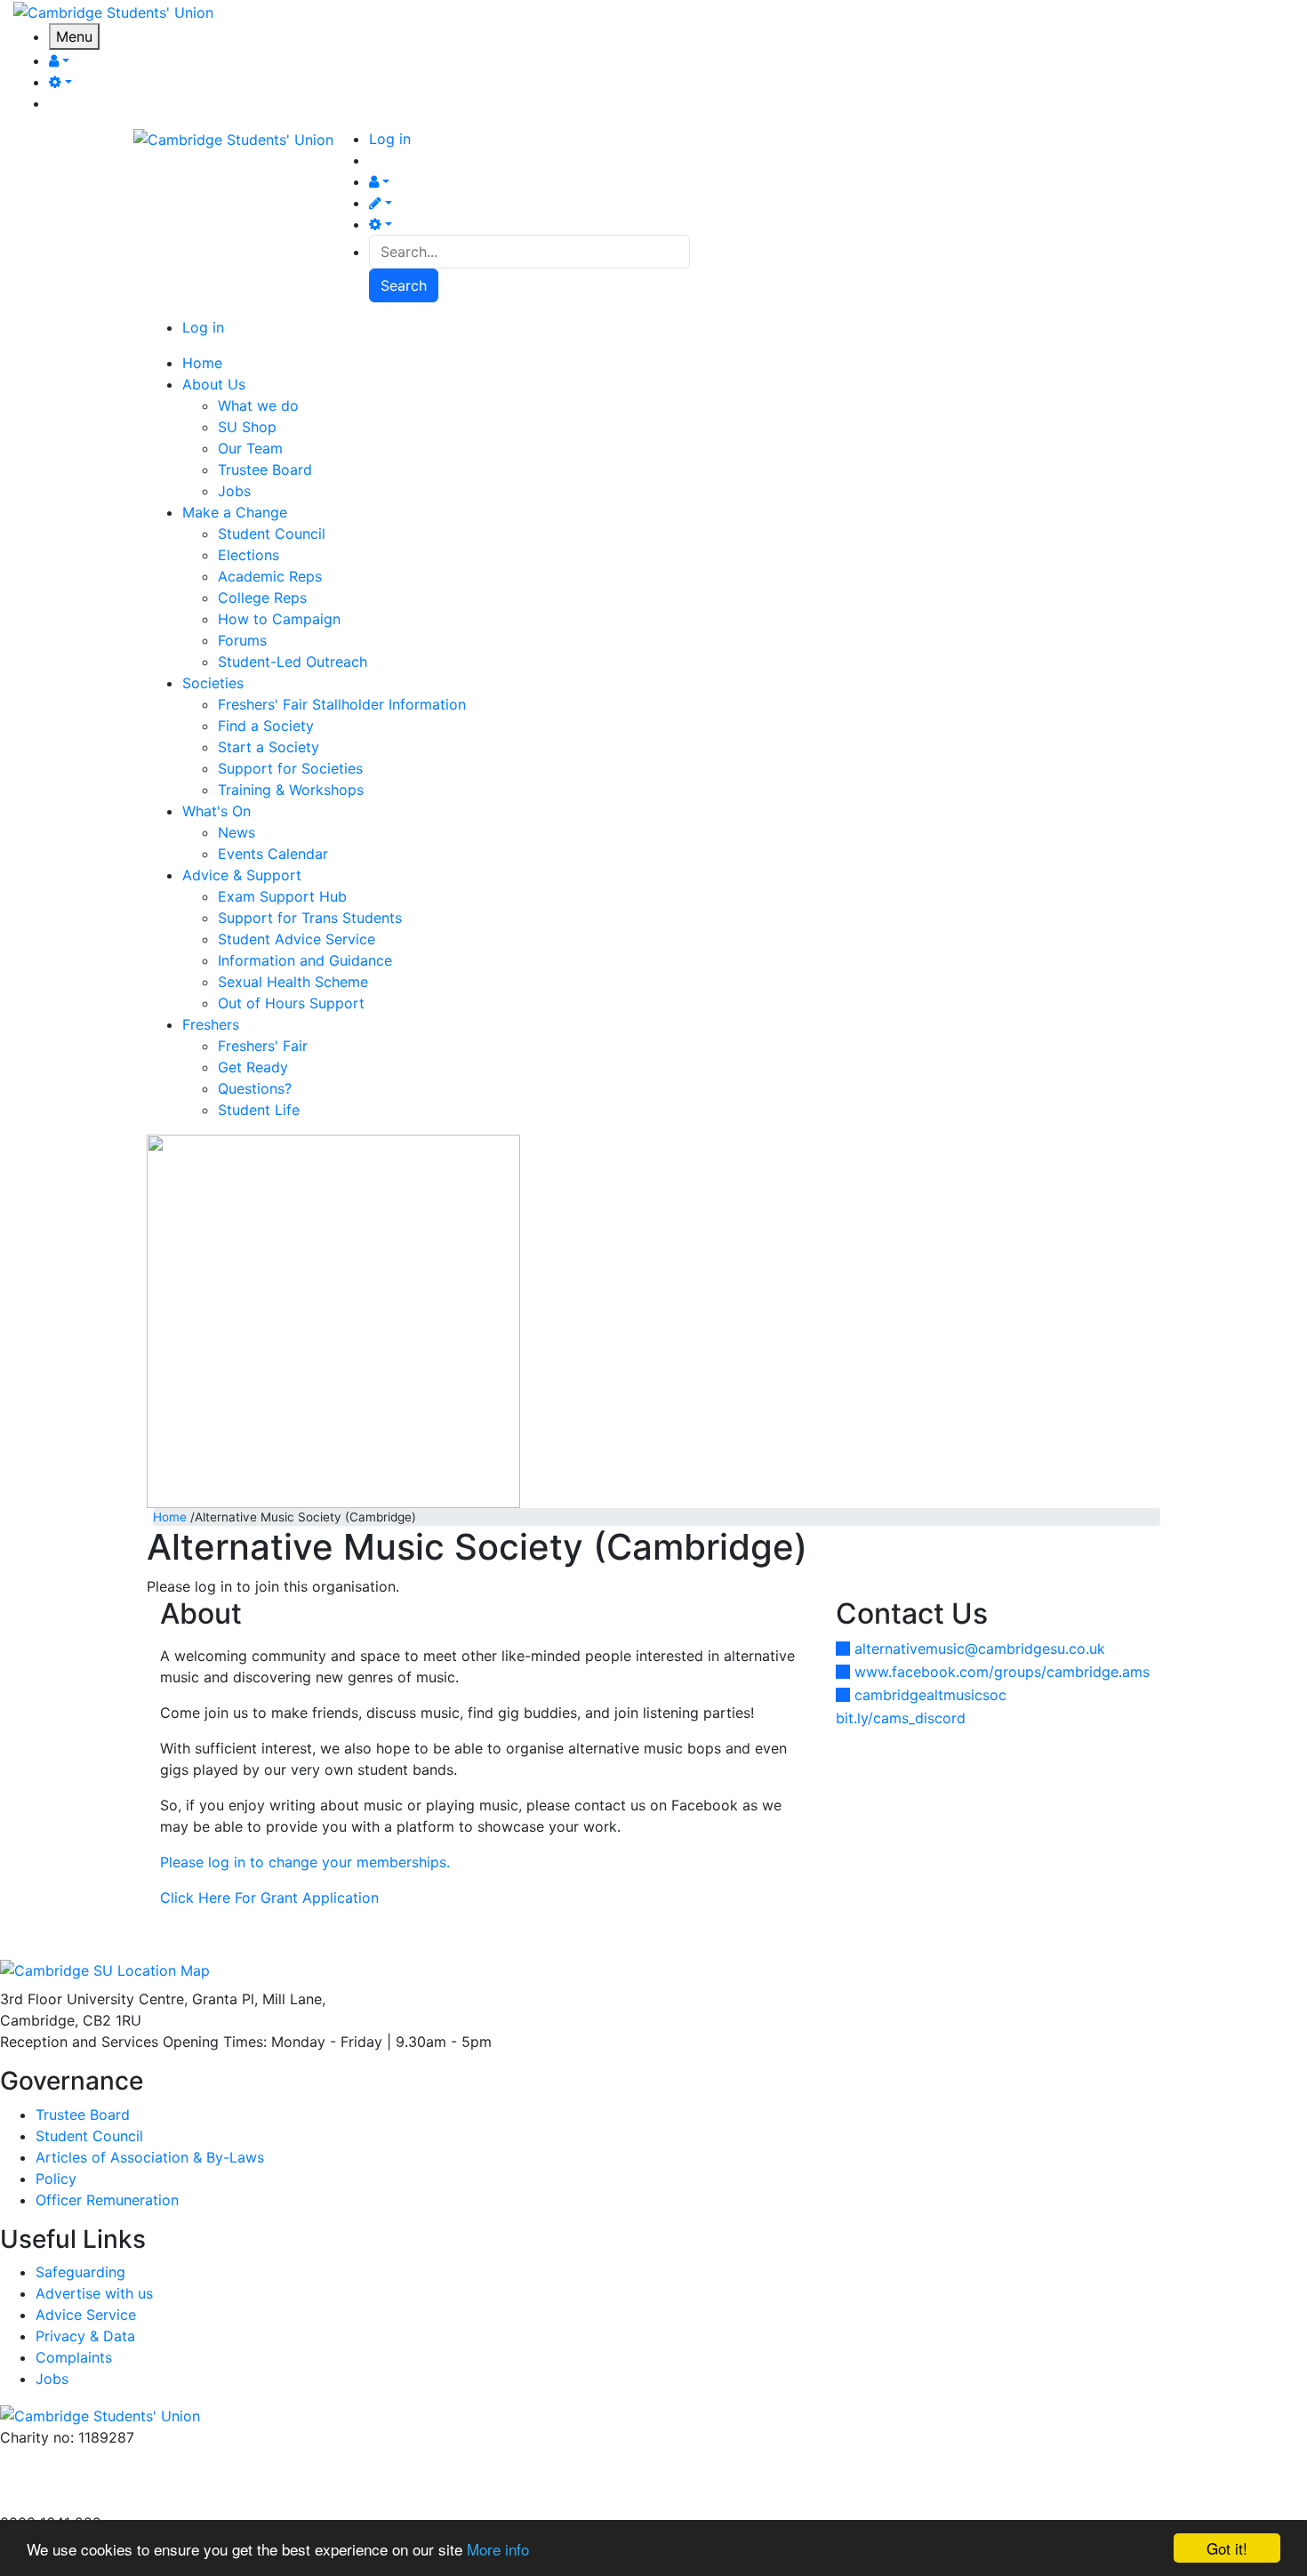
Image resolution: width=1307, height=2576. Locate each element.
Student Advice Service (297, 939)
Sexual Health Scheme (293, 982)
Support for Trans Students (310, 918)
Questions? (255, 1088)
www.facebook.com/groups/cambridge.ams (1002, 1672)
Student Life (259, 1110)
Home (170, 1517)
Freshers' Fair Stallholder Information (342, 704)
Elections (249, 555)
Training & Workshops (291, 790)
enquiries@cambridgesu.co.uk (100, 2459)
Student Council (272, 534)
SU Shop (247, 427)
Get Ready (253, 1067)
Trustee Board (265, 469)
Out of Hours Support (291, 1003)
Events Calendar (273, 854)
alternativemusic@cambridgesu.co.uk (980, 1649)
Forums (242, 640)
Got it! (1227, 2548)
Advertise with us (59, 2501)
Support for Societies (290, 768)
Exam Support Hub (282, 896)
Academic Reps (270, 576)
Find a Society (266, 726)
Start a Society (269, 747)
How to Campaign (279, 619)
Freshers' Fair (263, 1046)
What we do (258, 405)
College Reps (262, 598)
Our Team (250, 448)
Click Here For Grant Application (269, 1898)
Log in (390, 139)
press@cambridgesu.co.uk (88, 2480)
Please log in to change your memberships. (305, 1862)
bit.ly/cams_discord (901, 1718)
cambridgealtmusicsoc (930, 1695)
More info (498, 2549)
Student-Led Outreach (293, 662)
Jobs (234, 491)
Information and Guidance (305, 960)
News (237, 832)
